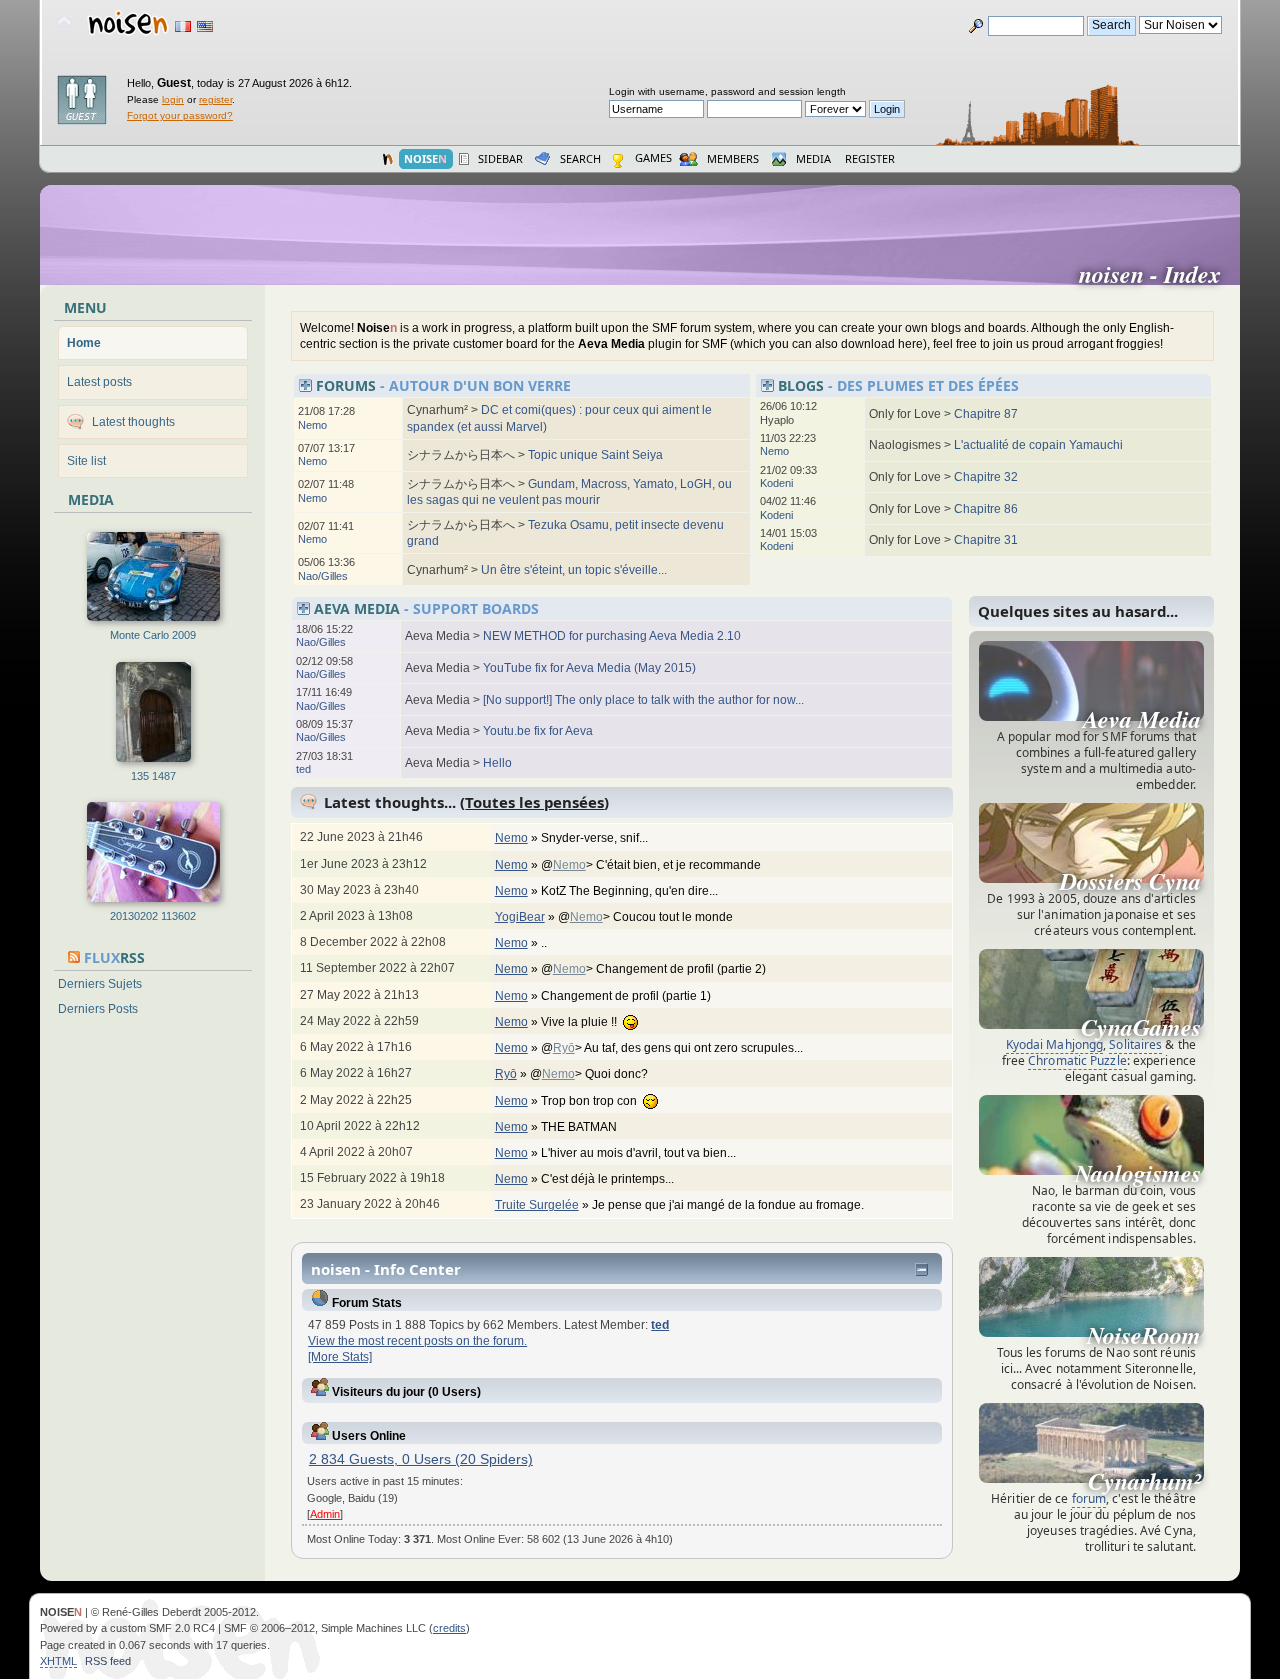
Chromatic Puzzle (1077, 1060)
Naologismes (1138, 1173)
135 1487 (153, 776)
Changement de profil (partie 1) (627, 996)
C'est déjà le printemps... (609, 1179)
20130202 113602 (153, 916)
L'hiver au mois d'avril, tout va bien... (640, 1153)
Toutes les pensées (534, 802)
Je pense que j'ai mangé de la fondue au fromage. (729, 1205)
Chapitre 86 (986, 509)
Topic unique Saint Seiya (595, 455)
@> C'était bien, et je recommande (652, 865)
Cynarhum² (1144, 1481)
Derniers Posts (98, 1009)
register (215, 99)
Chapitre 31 (986, 540)
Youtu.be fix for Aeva (538, 731)
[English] (205, 26)
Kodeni (776, 483)
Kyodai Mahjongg (1055, 1044)
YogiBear (520, 917)
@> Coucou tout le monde (647, 917)
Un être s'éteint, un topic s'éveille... (574, 570)
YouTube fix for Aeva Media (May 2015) (589, 668)
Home (84, 343)
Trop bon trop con (592, 1101)
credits (449, 1628)
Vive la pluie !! (582, 1022)
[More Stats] (340, 1357)
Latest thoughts (133, 422)
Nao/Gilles (323, 576)
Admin (325, 1514)
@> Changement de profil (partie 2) (655, 969)
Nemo (312, 425)
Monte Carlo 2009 (153, 635)
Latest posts (99, 382)
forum (1089, 1498)
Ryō (564, 1048)
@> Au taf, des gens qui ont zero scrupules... (673, 1048)
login (173, 99)
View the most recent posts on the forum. (417, 1341)
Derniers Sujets (100, 984)
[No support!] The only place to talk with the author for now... (643, 700)
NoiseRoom (1144, 1335)
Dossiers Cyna (1130, 881)
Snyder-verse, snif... (596, 838)
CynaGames (1141, 1027)
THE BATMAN (580, 1127)
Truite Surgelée (537, 1205)
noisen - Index (1158, 274)
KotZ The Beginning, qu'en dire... (631, 891)
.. (545, 943)
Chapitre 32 (986, 477)
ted (303, 769)
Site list (86, 461)
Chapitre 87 (986, 414)
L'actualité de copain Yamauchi (1038, 445)
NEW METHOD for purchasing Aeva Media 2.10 (612, 636)
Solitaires (1135, 1044)
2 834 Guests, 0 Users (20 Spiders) (421, 1459)
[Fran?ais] (183, 26)
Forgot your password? (180, 115)
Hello (497, 763)
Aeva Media (1142, 719)
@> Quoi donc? (590, 1074)
